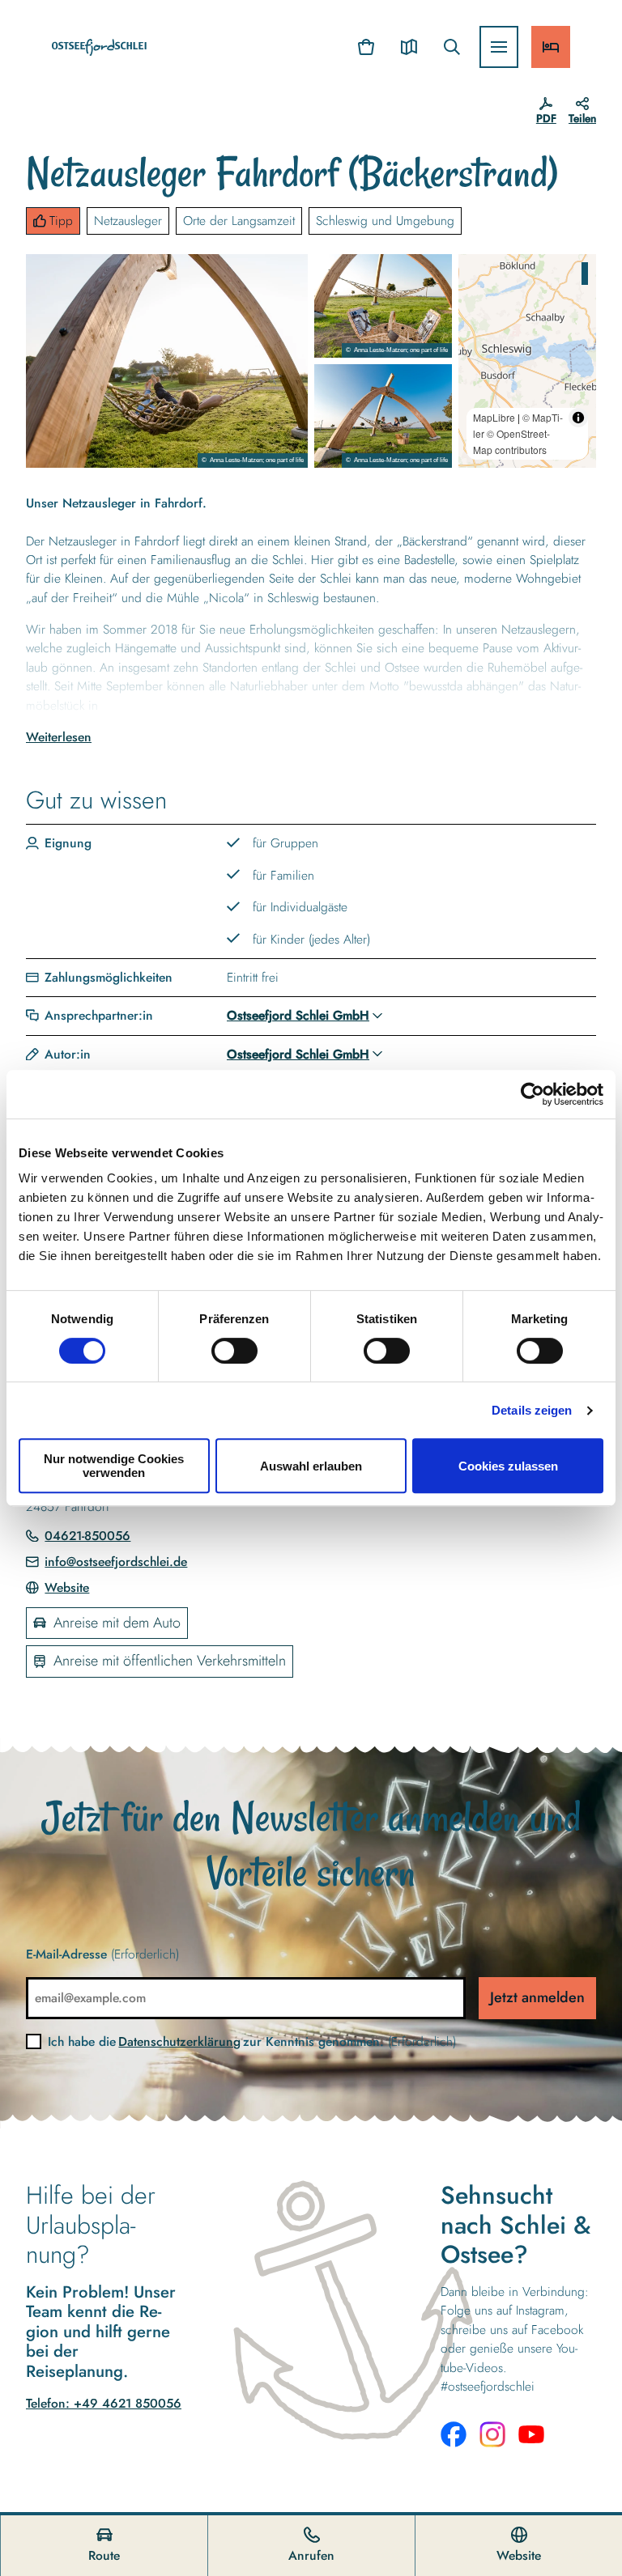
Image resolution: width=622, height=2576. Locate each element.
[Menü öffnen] (499, 47)
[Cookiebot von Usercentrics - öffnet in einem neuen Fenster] (533, 1094)
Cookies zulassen (508, 1466)
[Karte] (409, 47)
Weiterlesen (59, 737)
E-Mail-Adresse (102, 1954)
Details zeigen (532, 1410)
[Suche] (452, 47)
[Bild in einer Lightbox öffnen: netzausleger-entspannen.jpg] (167, 361)
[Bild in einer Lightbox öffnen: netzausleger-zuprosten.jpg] (383, 416)
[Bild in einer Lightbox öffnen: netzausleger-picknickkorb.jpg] (383, 306)
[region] (527, 361)
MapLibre (494, 417)
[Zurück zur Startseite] (99, 47)
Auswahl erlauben (311, 1466)
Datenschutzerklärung (179, 2041)
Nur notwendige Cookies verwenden (114, 1466)
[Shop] (366, 47)
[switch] (234, 1351)
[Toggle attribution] (578, 418)
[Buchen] (551, 47)
